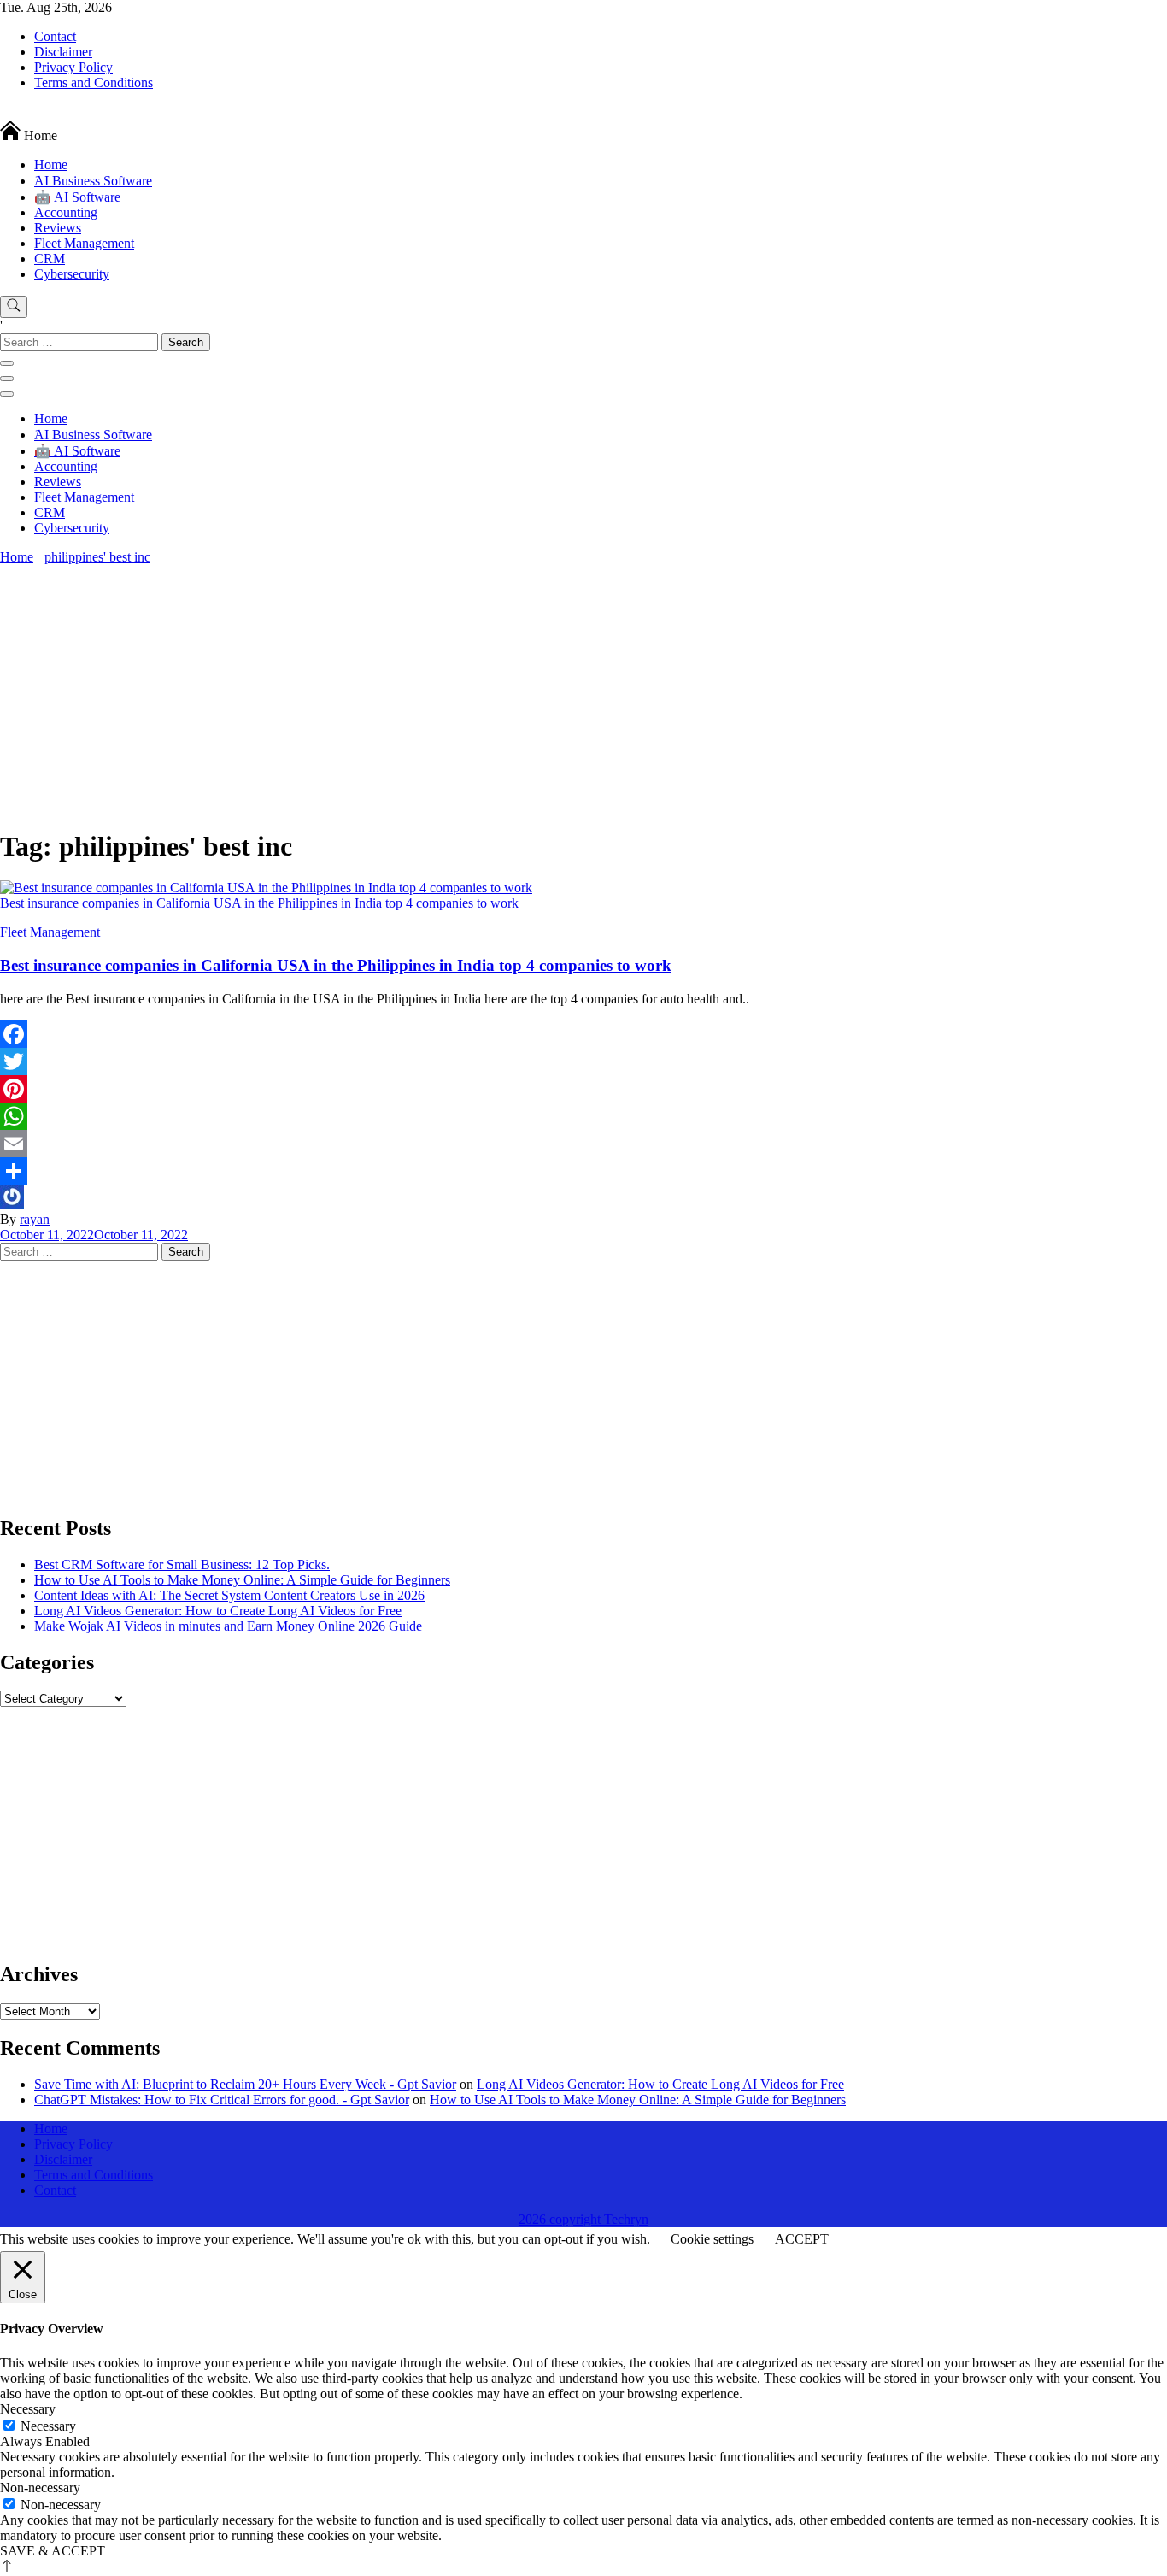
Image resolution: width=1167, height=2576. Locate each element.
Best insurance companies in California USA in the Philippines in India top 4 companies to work (336, 965)
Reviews (58, 228)
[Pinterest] (583, 1089)
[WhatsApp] (583, 1116)
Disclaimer (63, 52)
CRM (50, 259)
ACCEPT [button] (802, 2239)
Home (51, 165)
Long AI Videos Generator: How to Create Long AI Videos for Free (218, 1611)
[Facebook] (583, 1034)
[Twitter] (583, 1062)
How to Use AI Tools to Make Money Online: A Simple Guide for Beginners (242, 1580)
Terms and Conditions (94, 82)
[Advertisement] (583, 693)
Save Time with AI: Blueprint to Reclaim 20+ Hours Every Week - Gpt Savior (245, 2084)
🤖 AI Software (77, 197)
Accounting (66, 212)
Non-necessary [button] (40, 2488)
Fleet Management (84, 243)
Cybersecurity (72, 274)
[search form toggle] (14, 307)
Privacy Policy (73, 67)
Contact (55, 36)
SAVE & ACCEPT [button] (53, 2551)
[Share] (583, 1171)
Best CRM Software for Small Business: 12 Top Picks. (182, 1564)
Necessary (48, 2426)
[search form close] (7, 363)
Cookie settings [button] (712, 2239)
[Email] (583, 1144)
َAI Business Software (93, 181)
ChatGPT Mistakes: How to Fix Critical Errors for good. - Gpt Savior (222, 2100)
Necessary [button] (28, 2409)
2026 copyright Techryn (583, 2219)
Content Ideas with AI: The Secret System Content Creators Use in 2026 (229, 1595)
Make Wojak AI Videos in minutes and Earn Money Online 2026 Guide (228, 1626)
